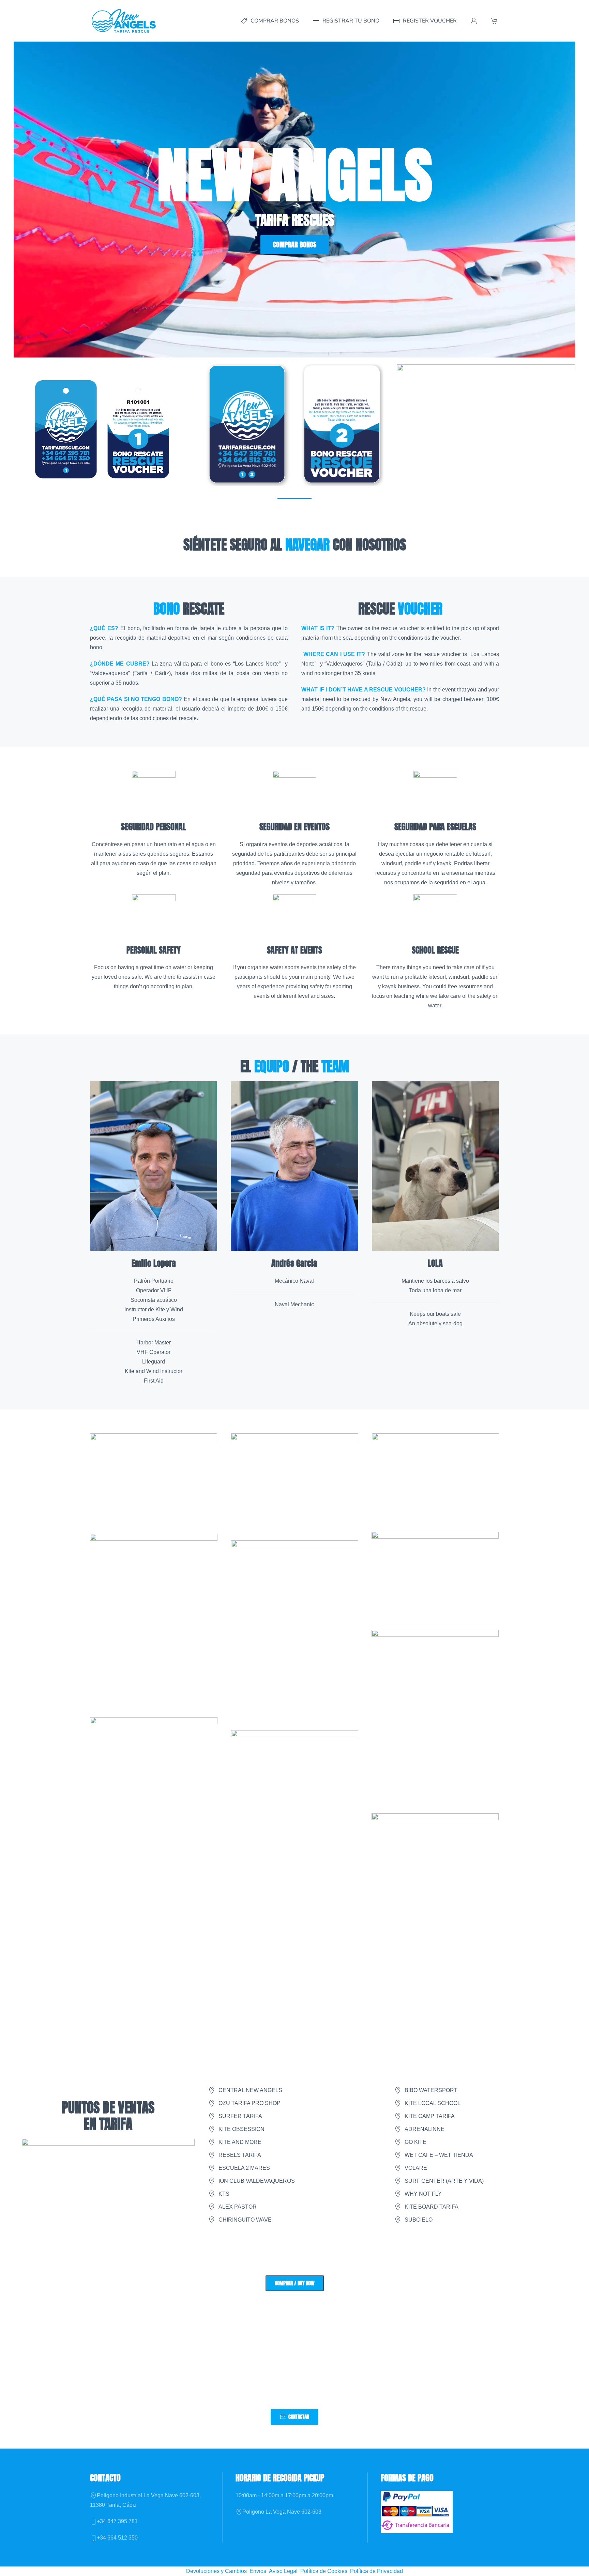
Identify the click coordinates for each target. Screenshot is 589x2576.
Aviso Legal (283, 2571)
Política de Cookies (324, 2571)
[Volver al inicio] (124, 21)
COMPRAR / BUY (103, 447)
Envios (258, 2571)
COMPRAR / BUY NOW (295, 2283)
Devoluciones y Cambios (216, 2571)
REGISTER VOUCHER (430, 21)
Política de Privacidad (376, 2571)
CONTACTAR (299, 2417)
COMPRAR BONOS (275, 21)
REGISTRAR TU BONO (351, 21)
